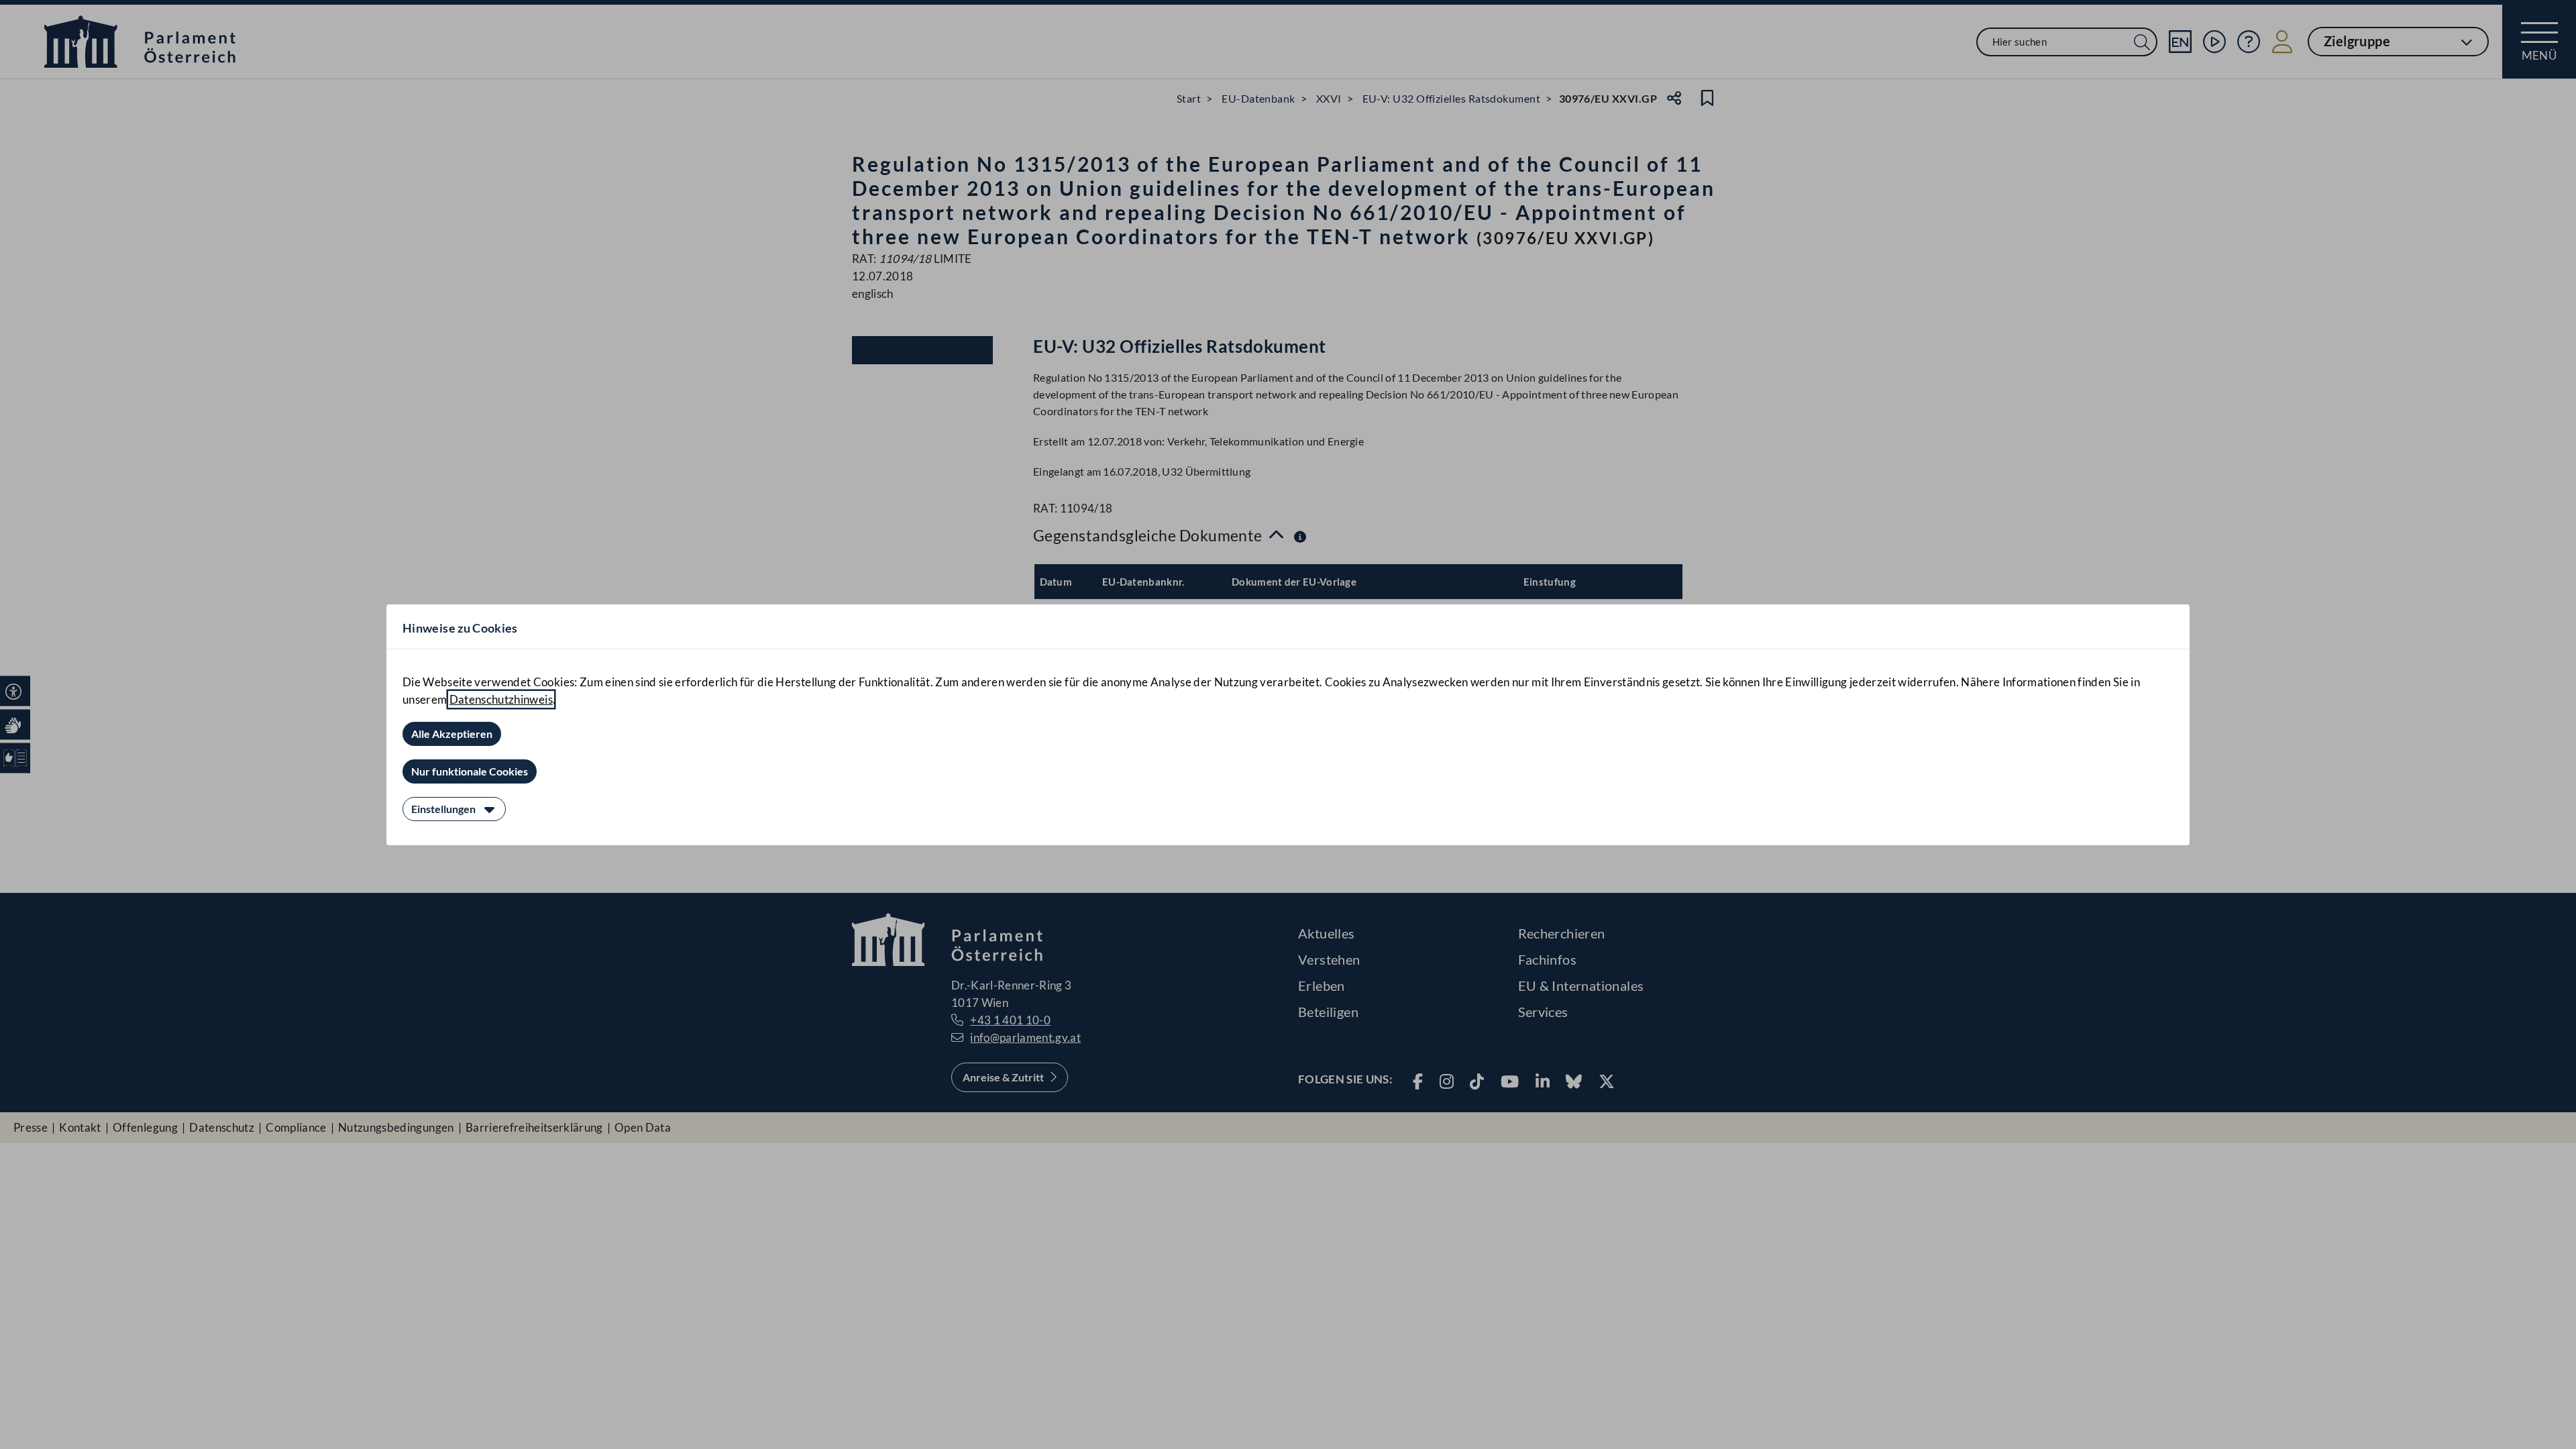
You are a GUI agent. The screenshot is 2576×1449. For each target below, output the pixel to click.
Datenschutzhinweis (501, 699)
